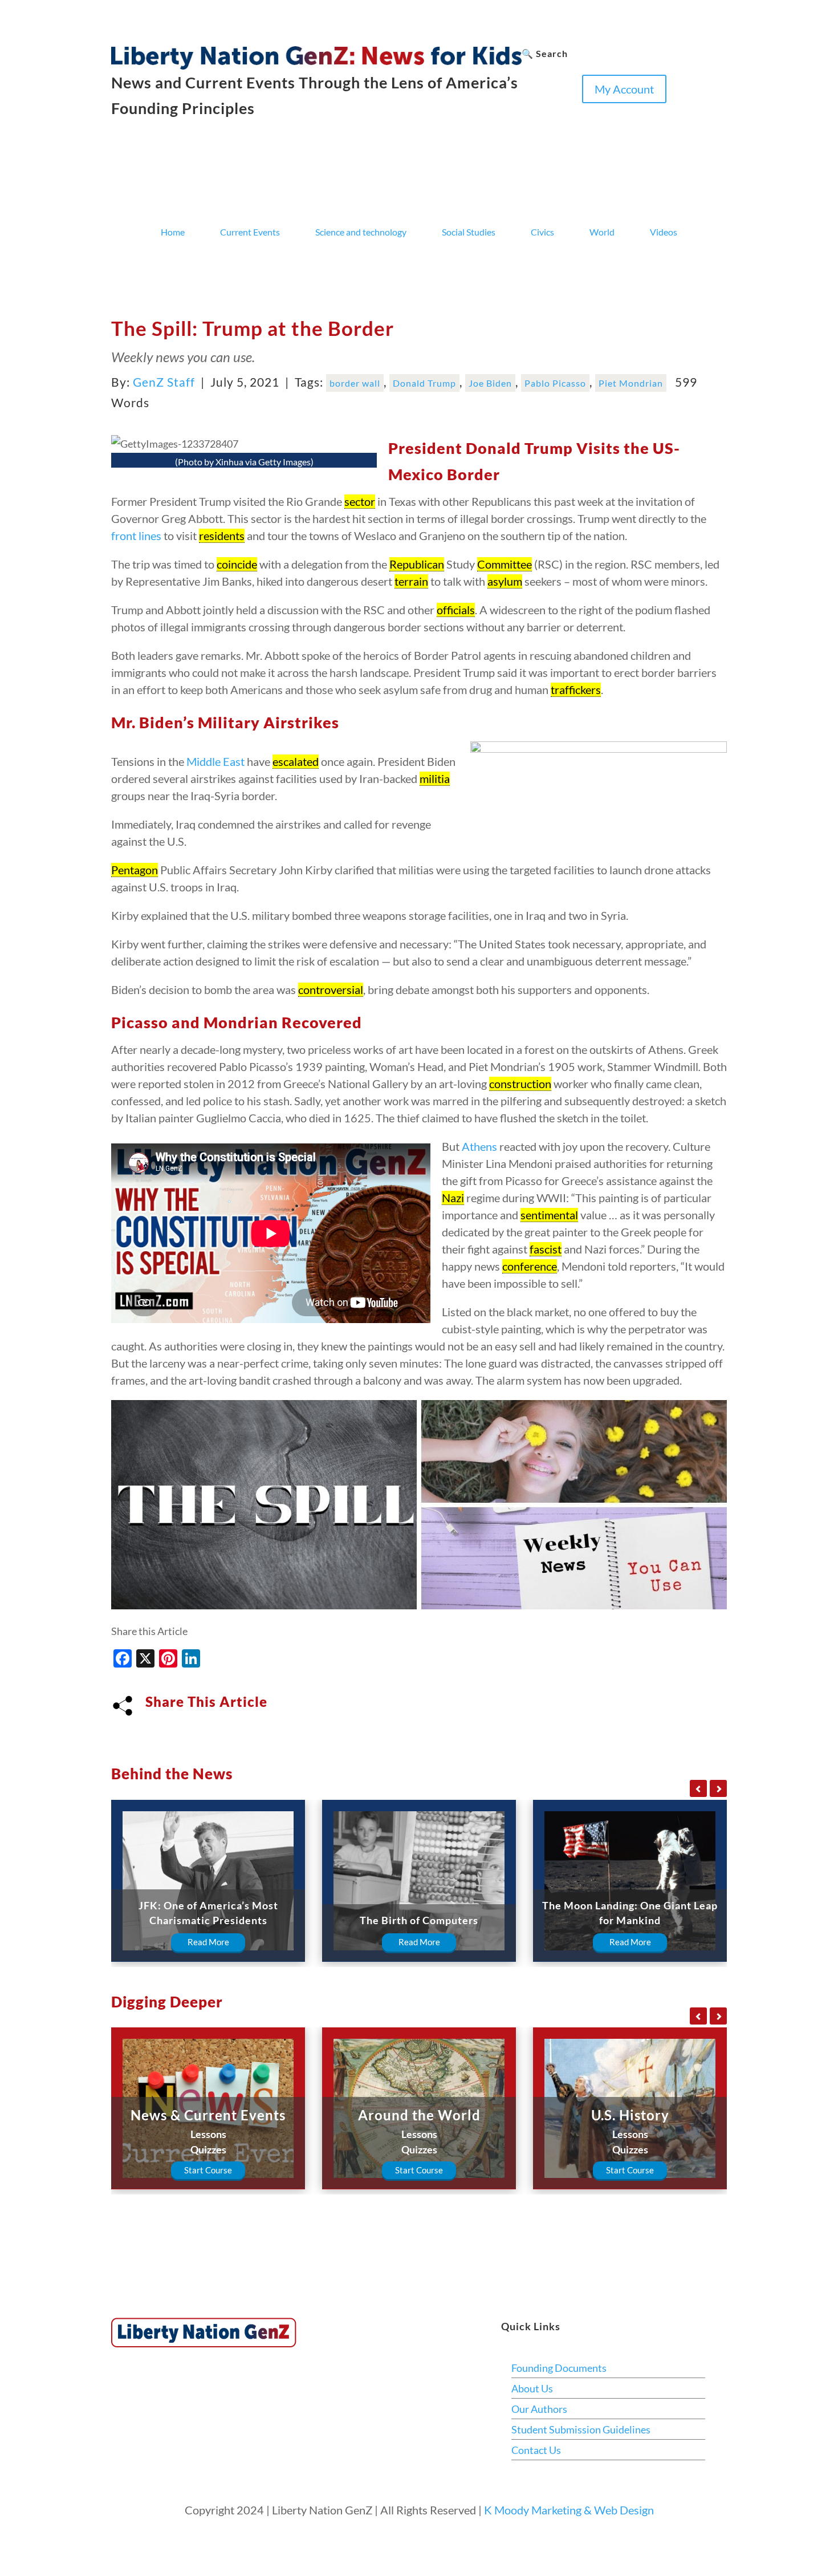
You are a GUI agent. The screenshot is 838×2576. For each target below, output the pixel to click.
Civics (542, 232)
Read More (208, 1942)
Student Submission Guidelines (581, 2429)
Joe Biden (490, 383)
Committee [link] (505, 564)
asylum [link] (505, 581)
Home (173, 232)
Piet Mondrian (631, 383)
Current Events (250, 232)
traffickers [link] (576, 689)
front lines (136, 536)
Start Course (208, 2170)
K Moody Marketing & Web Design (569, 2510)
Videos (664, 232)
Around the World (419, 2115)
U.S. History (630, 2115)
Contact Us (536, 2450)
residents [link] (222, 536)
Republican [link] (417, 564)
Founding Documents (559, 2368)
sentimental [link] (549, 1215)
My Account (624, 89)
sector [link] (360, 501)
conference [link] (530, 1266)
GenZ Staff (164, 382)
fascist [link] (546, 1249)
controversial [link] (331, 989)
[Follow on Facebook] (531, 112)
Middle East (215, 761)
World (602, 232)
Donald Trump (424, 383)
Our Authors (539, 2409)
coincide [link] (237, 564)
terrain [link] (411, 581)
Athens (479, 1146)
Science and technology (361, 232)
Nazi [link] (453, 1198)
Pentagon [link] (135, 870)
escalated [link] (296, 761)
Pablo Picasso (555, 383)
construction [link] (520, 1084)
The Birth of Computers (419, 1920)
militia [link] (435, 778)
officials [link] (456, 610)
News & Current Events (208, 2115)
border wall (355, 383)
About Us (532, 2388)
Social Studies (469, 232)
